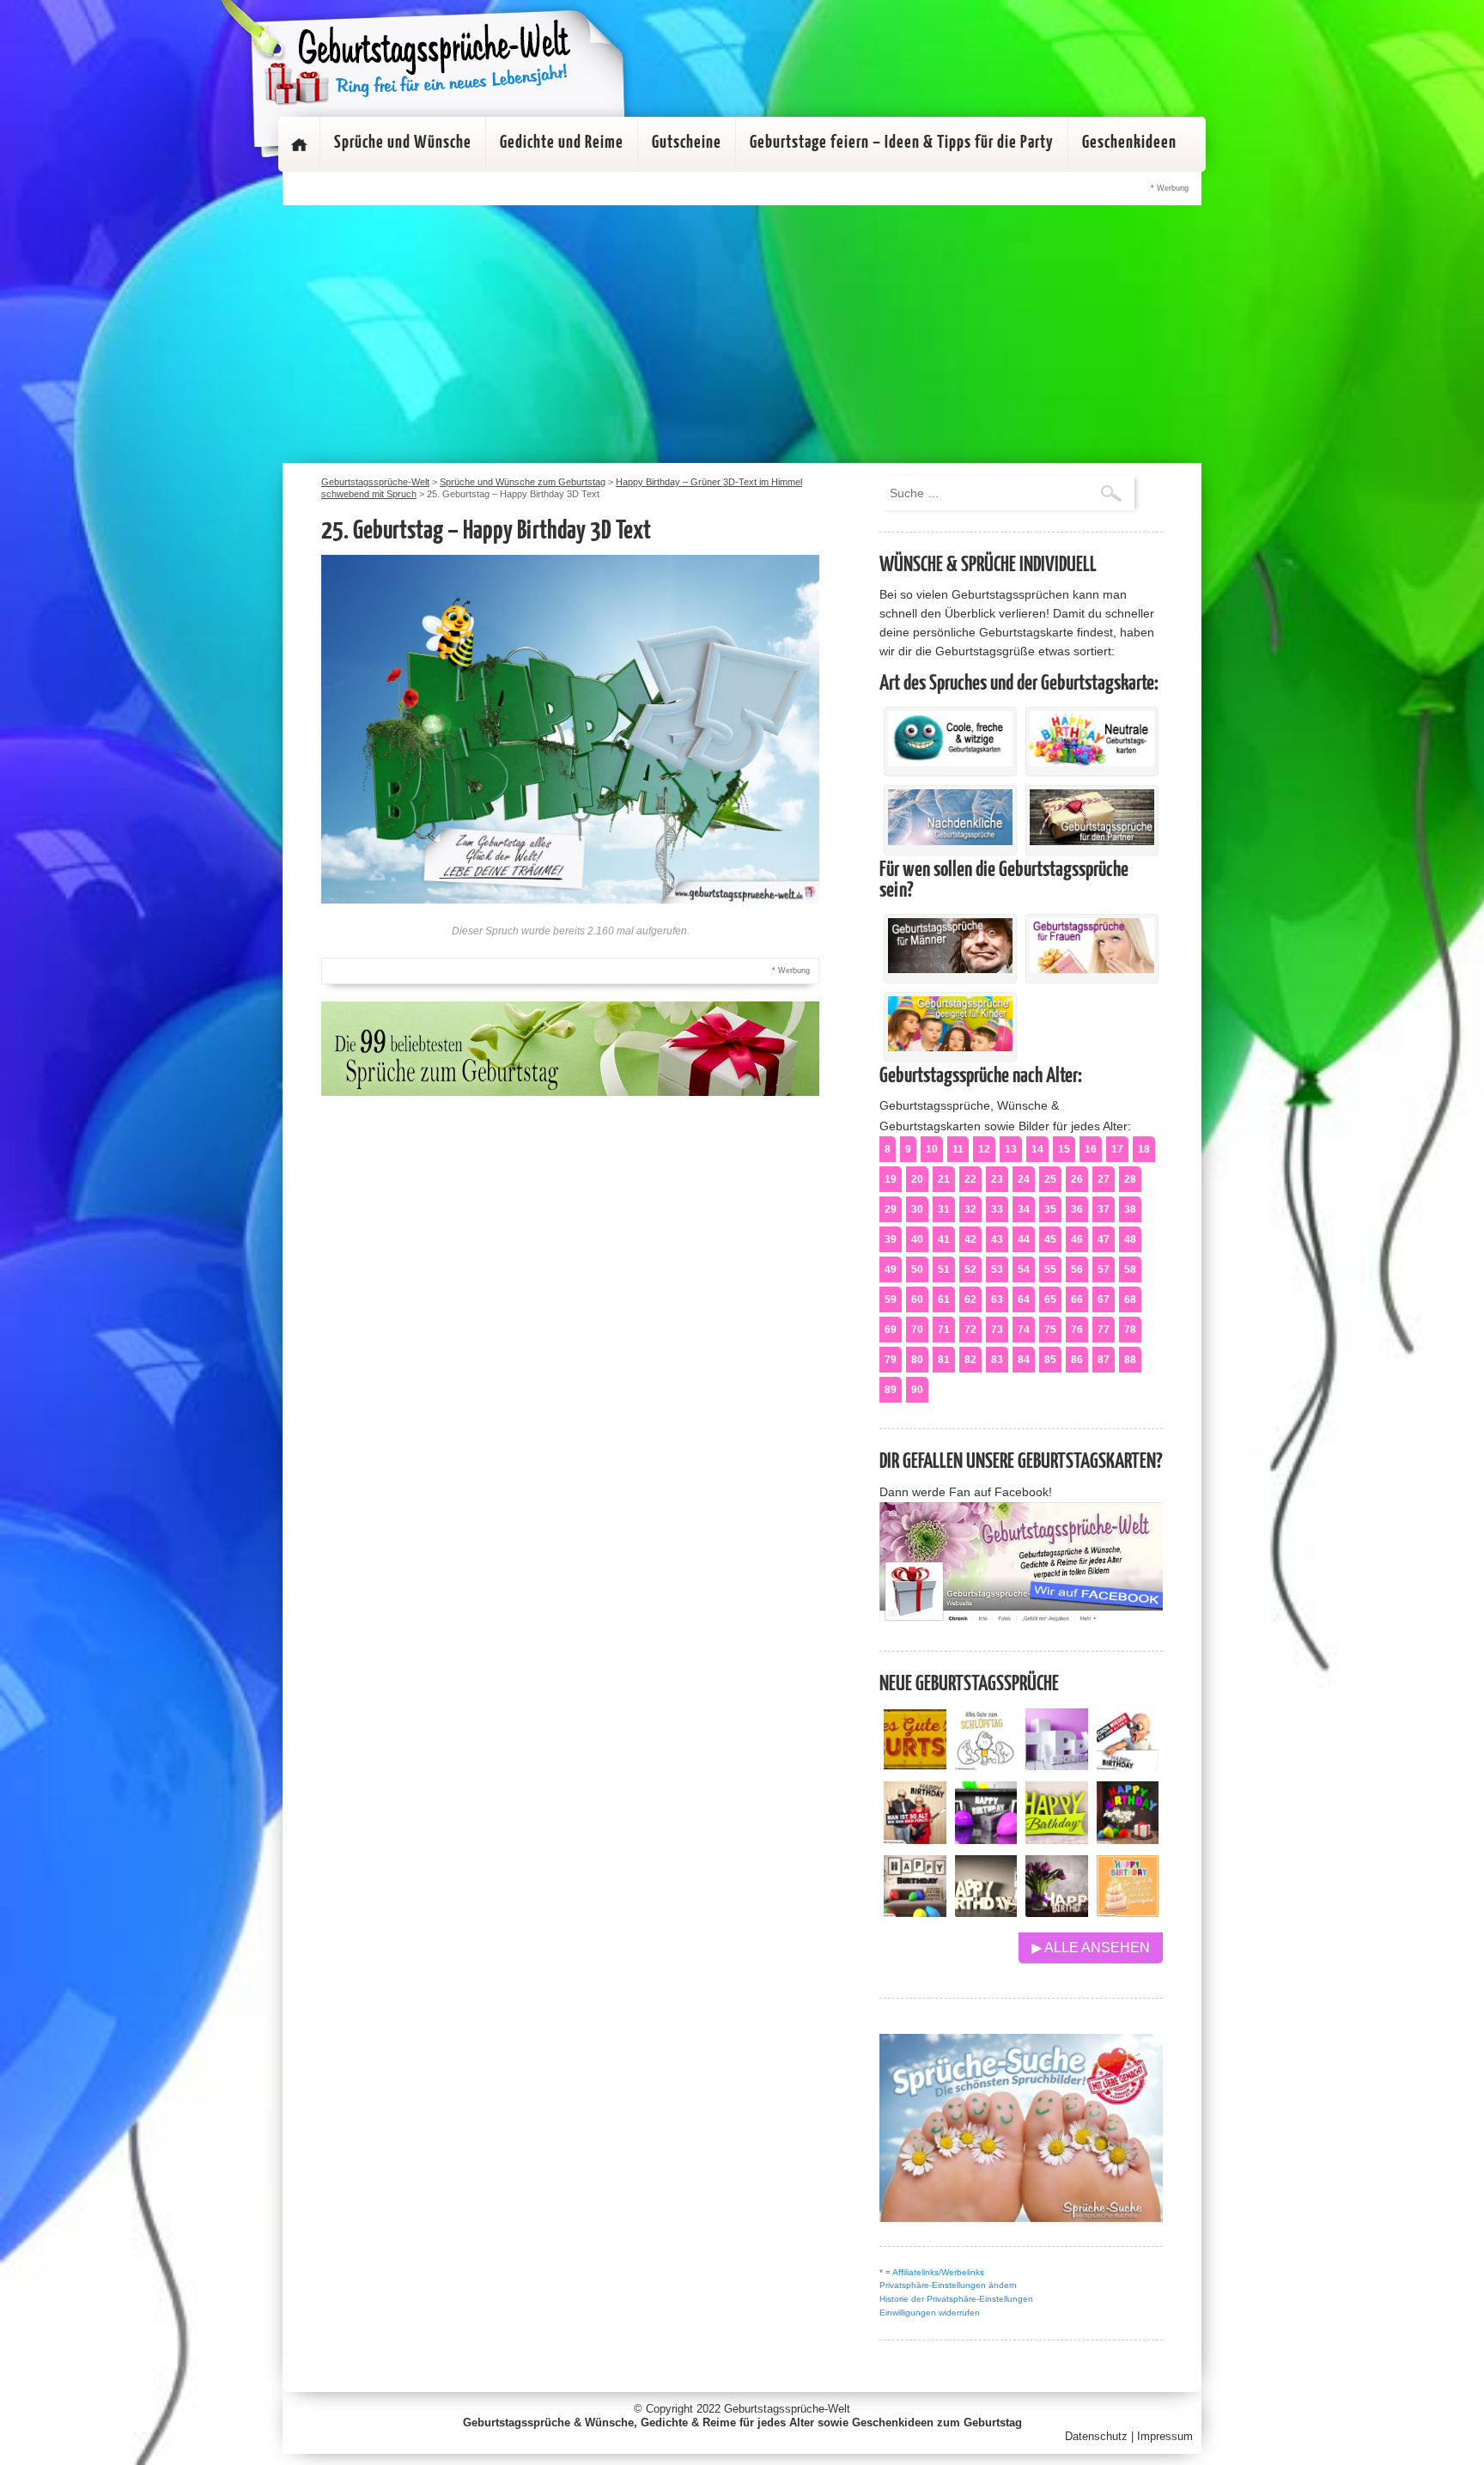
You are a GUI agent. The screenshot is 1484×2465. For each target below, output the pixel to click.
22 (970, 1179)
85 (1050, 1360)
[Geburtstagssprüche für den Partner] (1092, 841)
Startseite (299, 144)
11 (958, 1149)
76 (1077, 1330)
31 (944, 1209)
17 (1117, 1149)
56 (1077, 1269)
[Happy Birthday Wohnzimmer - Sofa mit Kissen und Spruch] (915, 1912)
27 (1104, 1179)
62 (970, 1299)
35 (1050, 1209)
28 (1130, 1179)
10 (932, 1149)
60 (917, 1299)
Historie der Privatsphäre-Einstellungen (956, 2299)
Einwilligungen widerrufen (930, 2313)
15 (1064, 1149)
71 (944, 1330)
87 (1104, 1360)
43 (997, 1239)
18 (1144, 1149)
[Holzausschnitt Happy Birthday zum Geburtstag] (1057, 1839)
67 (1104, 1299)
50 (917, 1269)
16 (1091, 1149)
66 (1077, 1299)
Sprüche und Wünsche (403, 143)
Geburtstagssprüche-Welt (787, 2409)
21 (944, 1179)
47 (1104, 1239)
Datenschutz (1096, 2436)
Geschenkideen (1129, 143)
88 (1130, 1360)
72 (970, 1330)
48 (1130, 1239)
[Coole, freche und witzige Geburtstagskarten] (950, 762)
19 (891, 1179)
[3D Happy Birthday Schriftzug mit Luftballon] (1057, 1765)
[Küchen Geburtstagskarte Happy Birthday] (986, 1839)
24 (1024, 1179)
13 (1011, 1149)
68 (1130, 1299)
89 (891, 1390)
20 (917, 1179)
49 (891, 1269)
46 (1077, 1239)
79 (891, 1360)
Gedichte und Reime (562, 143)
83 (997, 1360)
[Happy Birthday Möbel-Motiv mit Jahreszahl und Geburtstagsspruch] (986, 1912)
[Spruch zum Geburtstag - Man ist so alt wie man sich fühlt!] (915, 1839)
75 (1050, 1330)
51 (944, 1269)
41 (944, 1239)
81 (944, 1360)
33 (997, 1209)
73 (997, 1330)
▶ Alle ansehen (1091, 1948)
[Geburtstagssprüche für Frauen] (1092, 969)
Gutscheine (687, 143)
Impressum (1165, 2436)
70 (917, 1330)
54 (1024, 1269)
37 (1104, 1209)
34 (1024, 1209)
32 (970, 1209)
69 (891, 1330)
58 (1130, 1269)
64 (1024, 1299)
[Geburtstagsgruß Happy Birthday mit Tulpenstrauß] (1057, 1912)
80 (917, 1360)
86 (1077, 1360)
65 (1050, 1299)
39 (891, 1239)
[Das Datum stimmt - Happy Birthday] (1128, 1912)
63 (997, 1299)
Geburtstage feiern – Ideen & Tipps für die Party (902, 143)
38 (1130, 1209)
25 (1050, 1179)
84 (1024, 1360)
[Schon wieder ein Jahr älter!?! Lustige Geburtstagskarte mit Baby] (1128, 1765)
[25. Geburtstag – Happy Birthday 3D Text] (570, 899)
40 (917, 1239)
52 (970, 1269)
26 (1077, 1179)
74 (1024, 1330)
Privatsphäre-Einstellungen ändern (948, 2285)
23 (997, 1179)
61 (944, 1299)
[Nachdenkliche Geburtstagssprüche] (950, 841)
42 (970, 1239)
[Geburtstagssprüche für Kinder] (950, 1047)
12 (984, 1149)
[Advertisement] (742, 334)
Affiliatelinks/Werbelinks (938, 2272)
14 (1037, 1149)
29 (891, 1209)
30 (917, 1209)
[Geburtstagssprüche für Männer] (950, 969)
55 (1050, 1269)
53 (997, 1269)
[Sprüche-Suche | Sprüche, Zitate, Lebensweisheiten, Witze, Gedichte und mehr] (1021, 2217)
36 (1077, 1209)
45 (1050, 1239)
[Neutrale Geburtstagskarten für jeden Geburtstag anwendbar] (1092, 762)
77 (1104, 1330)
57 (1104, 1269)
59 (891, 1299)
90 (917, 1390)
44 (1024, 1239)
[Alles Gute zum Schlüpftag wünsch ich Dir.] (986, 1765)
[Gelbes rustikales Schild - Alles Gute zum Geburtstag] (915, 1765)
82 (970, 1360)
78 (1130, 1330)
